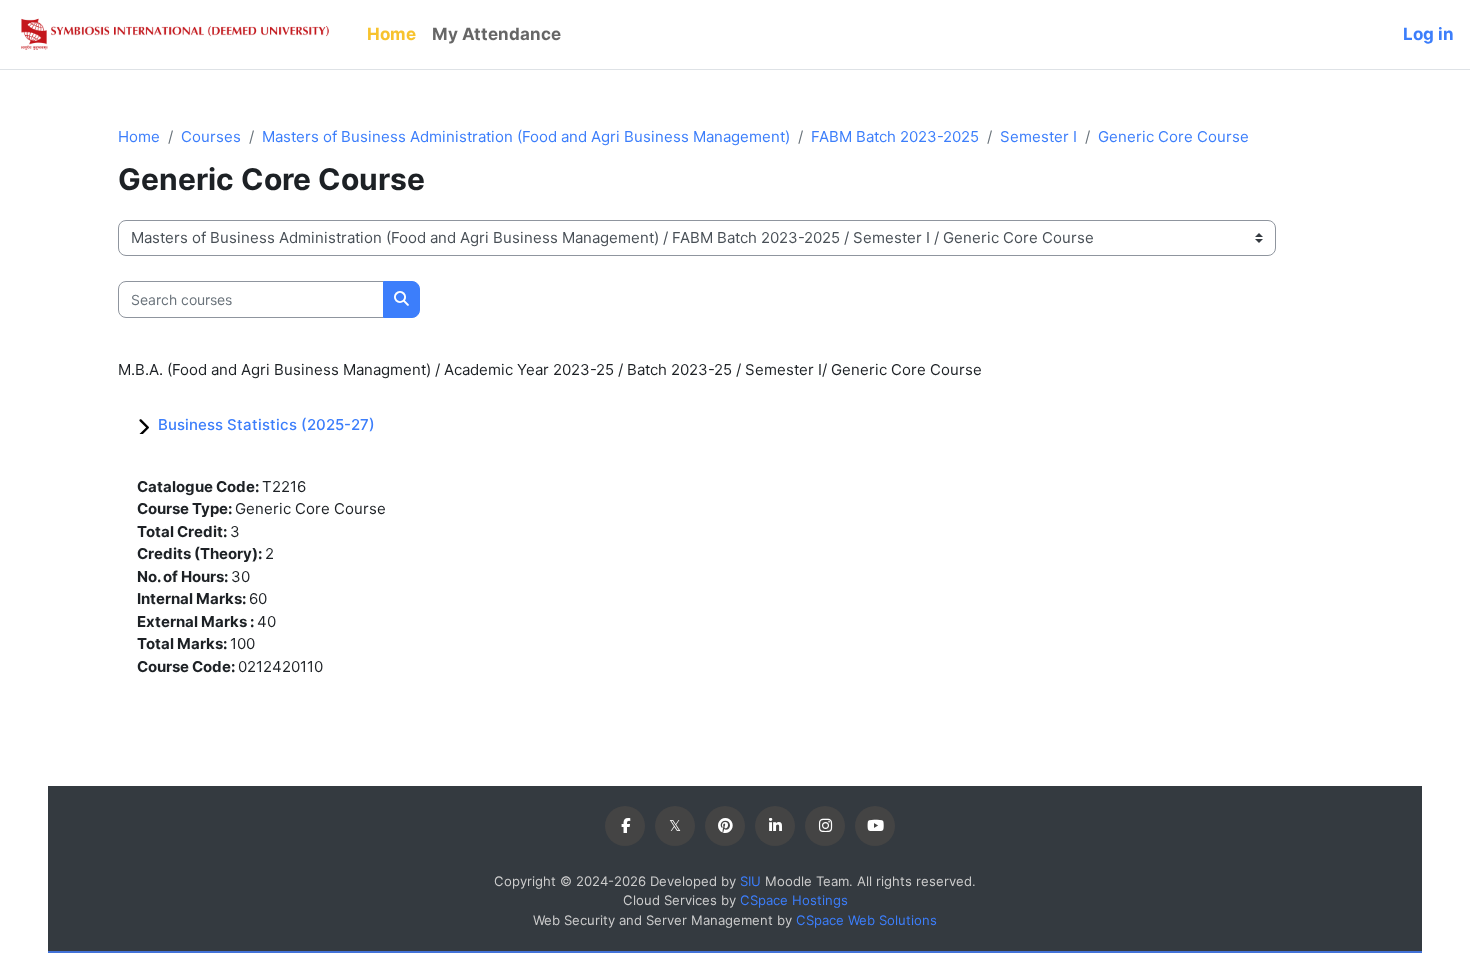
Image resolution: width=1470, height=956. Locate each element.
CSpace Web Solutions (866, 920)
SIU (750, 881)
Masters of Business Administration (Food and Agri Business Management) (526, 136)
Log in (1428, 34)
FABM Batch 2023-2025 (895, 136)
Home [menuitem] (391, 34)
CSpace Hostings (794, 900)
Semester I (1038, 136)
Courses (211, 136)
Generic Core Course (1173, 136)
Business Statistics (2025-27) (266, 424)
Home (139, 136)
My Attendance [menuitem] (496, 34)
